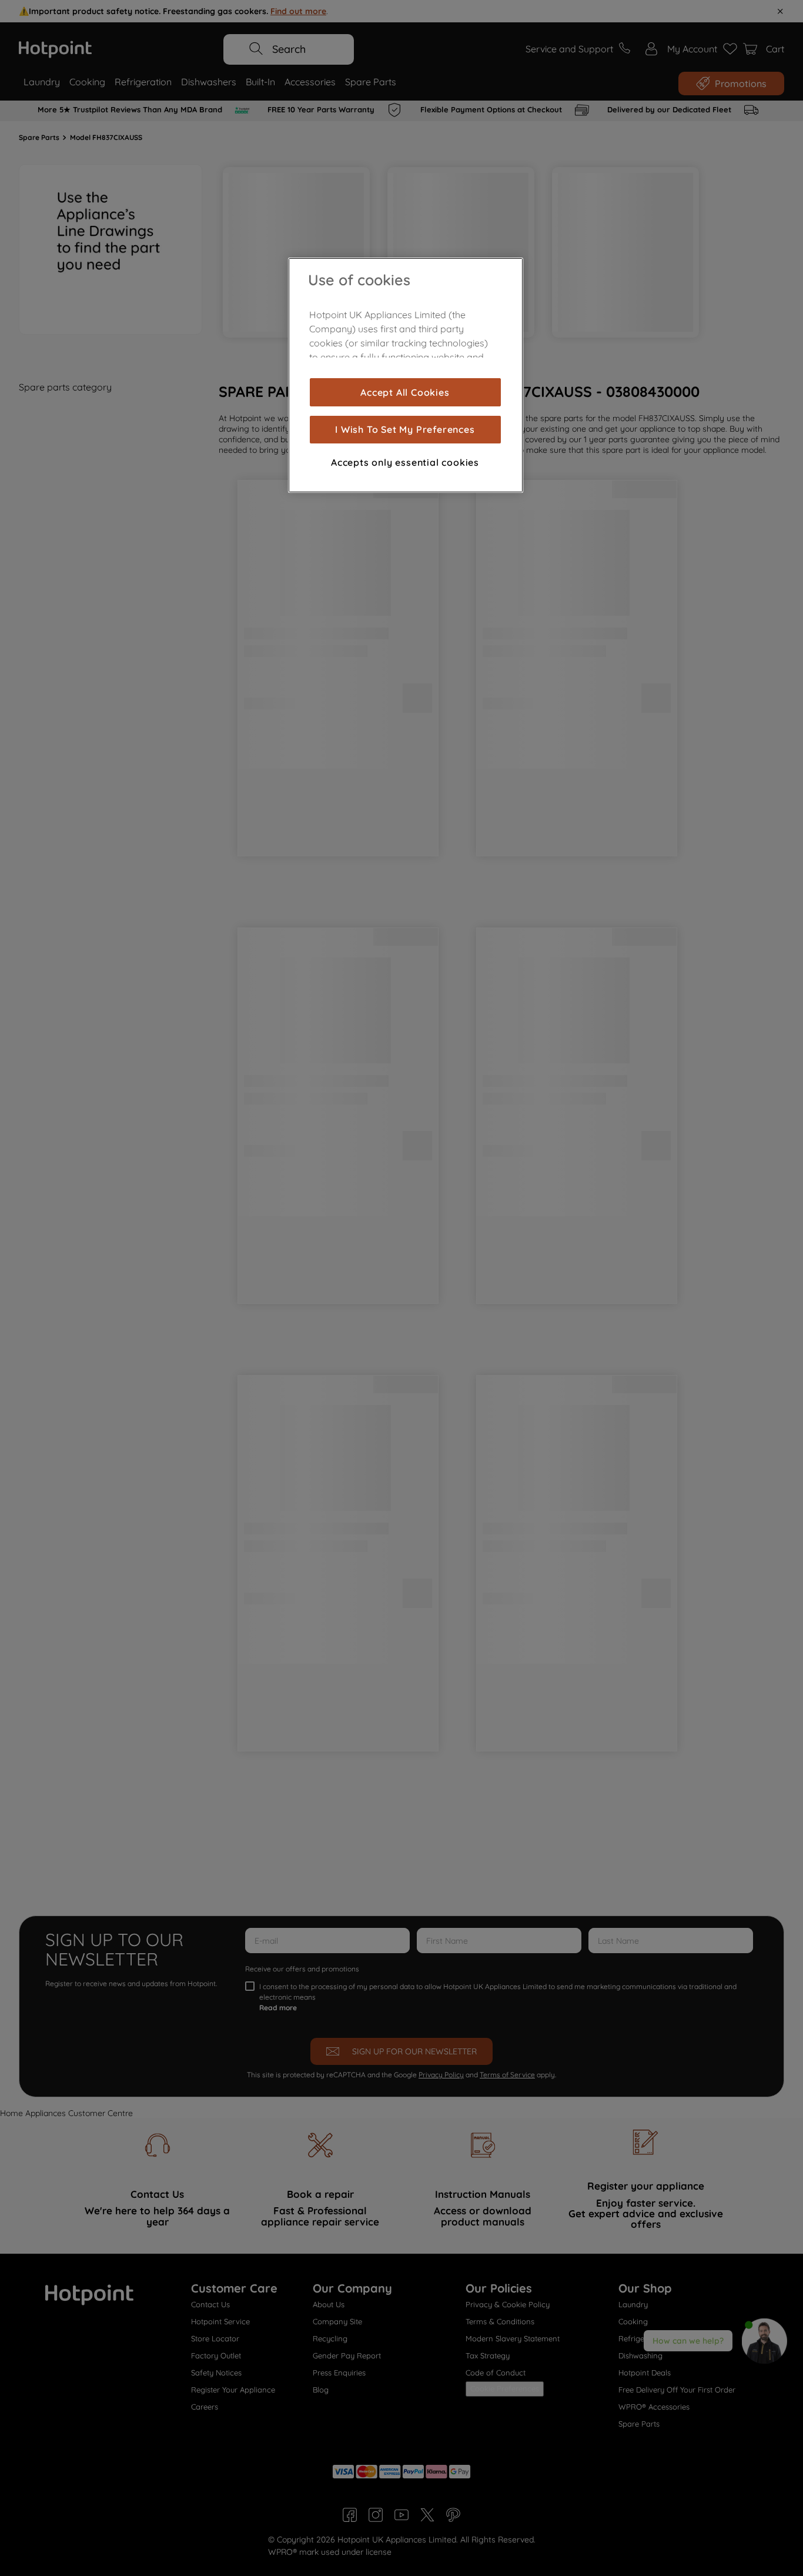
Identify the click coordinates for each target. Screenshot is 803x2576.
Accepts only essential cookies (405, 462)
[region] (406, 375)
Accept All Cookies (405, 392)
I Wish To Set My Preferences (405, 429)
